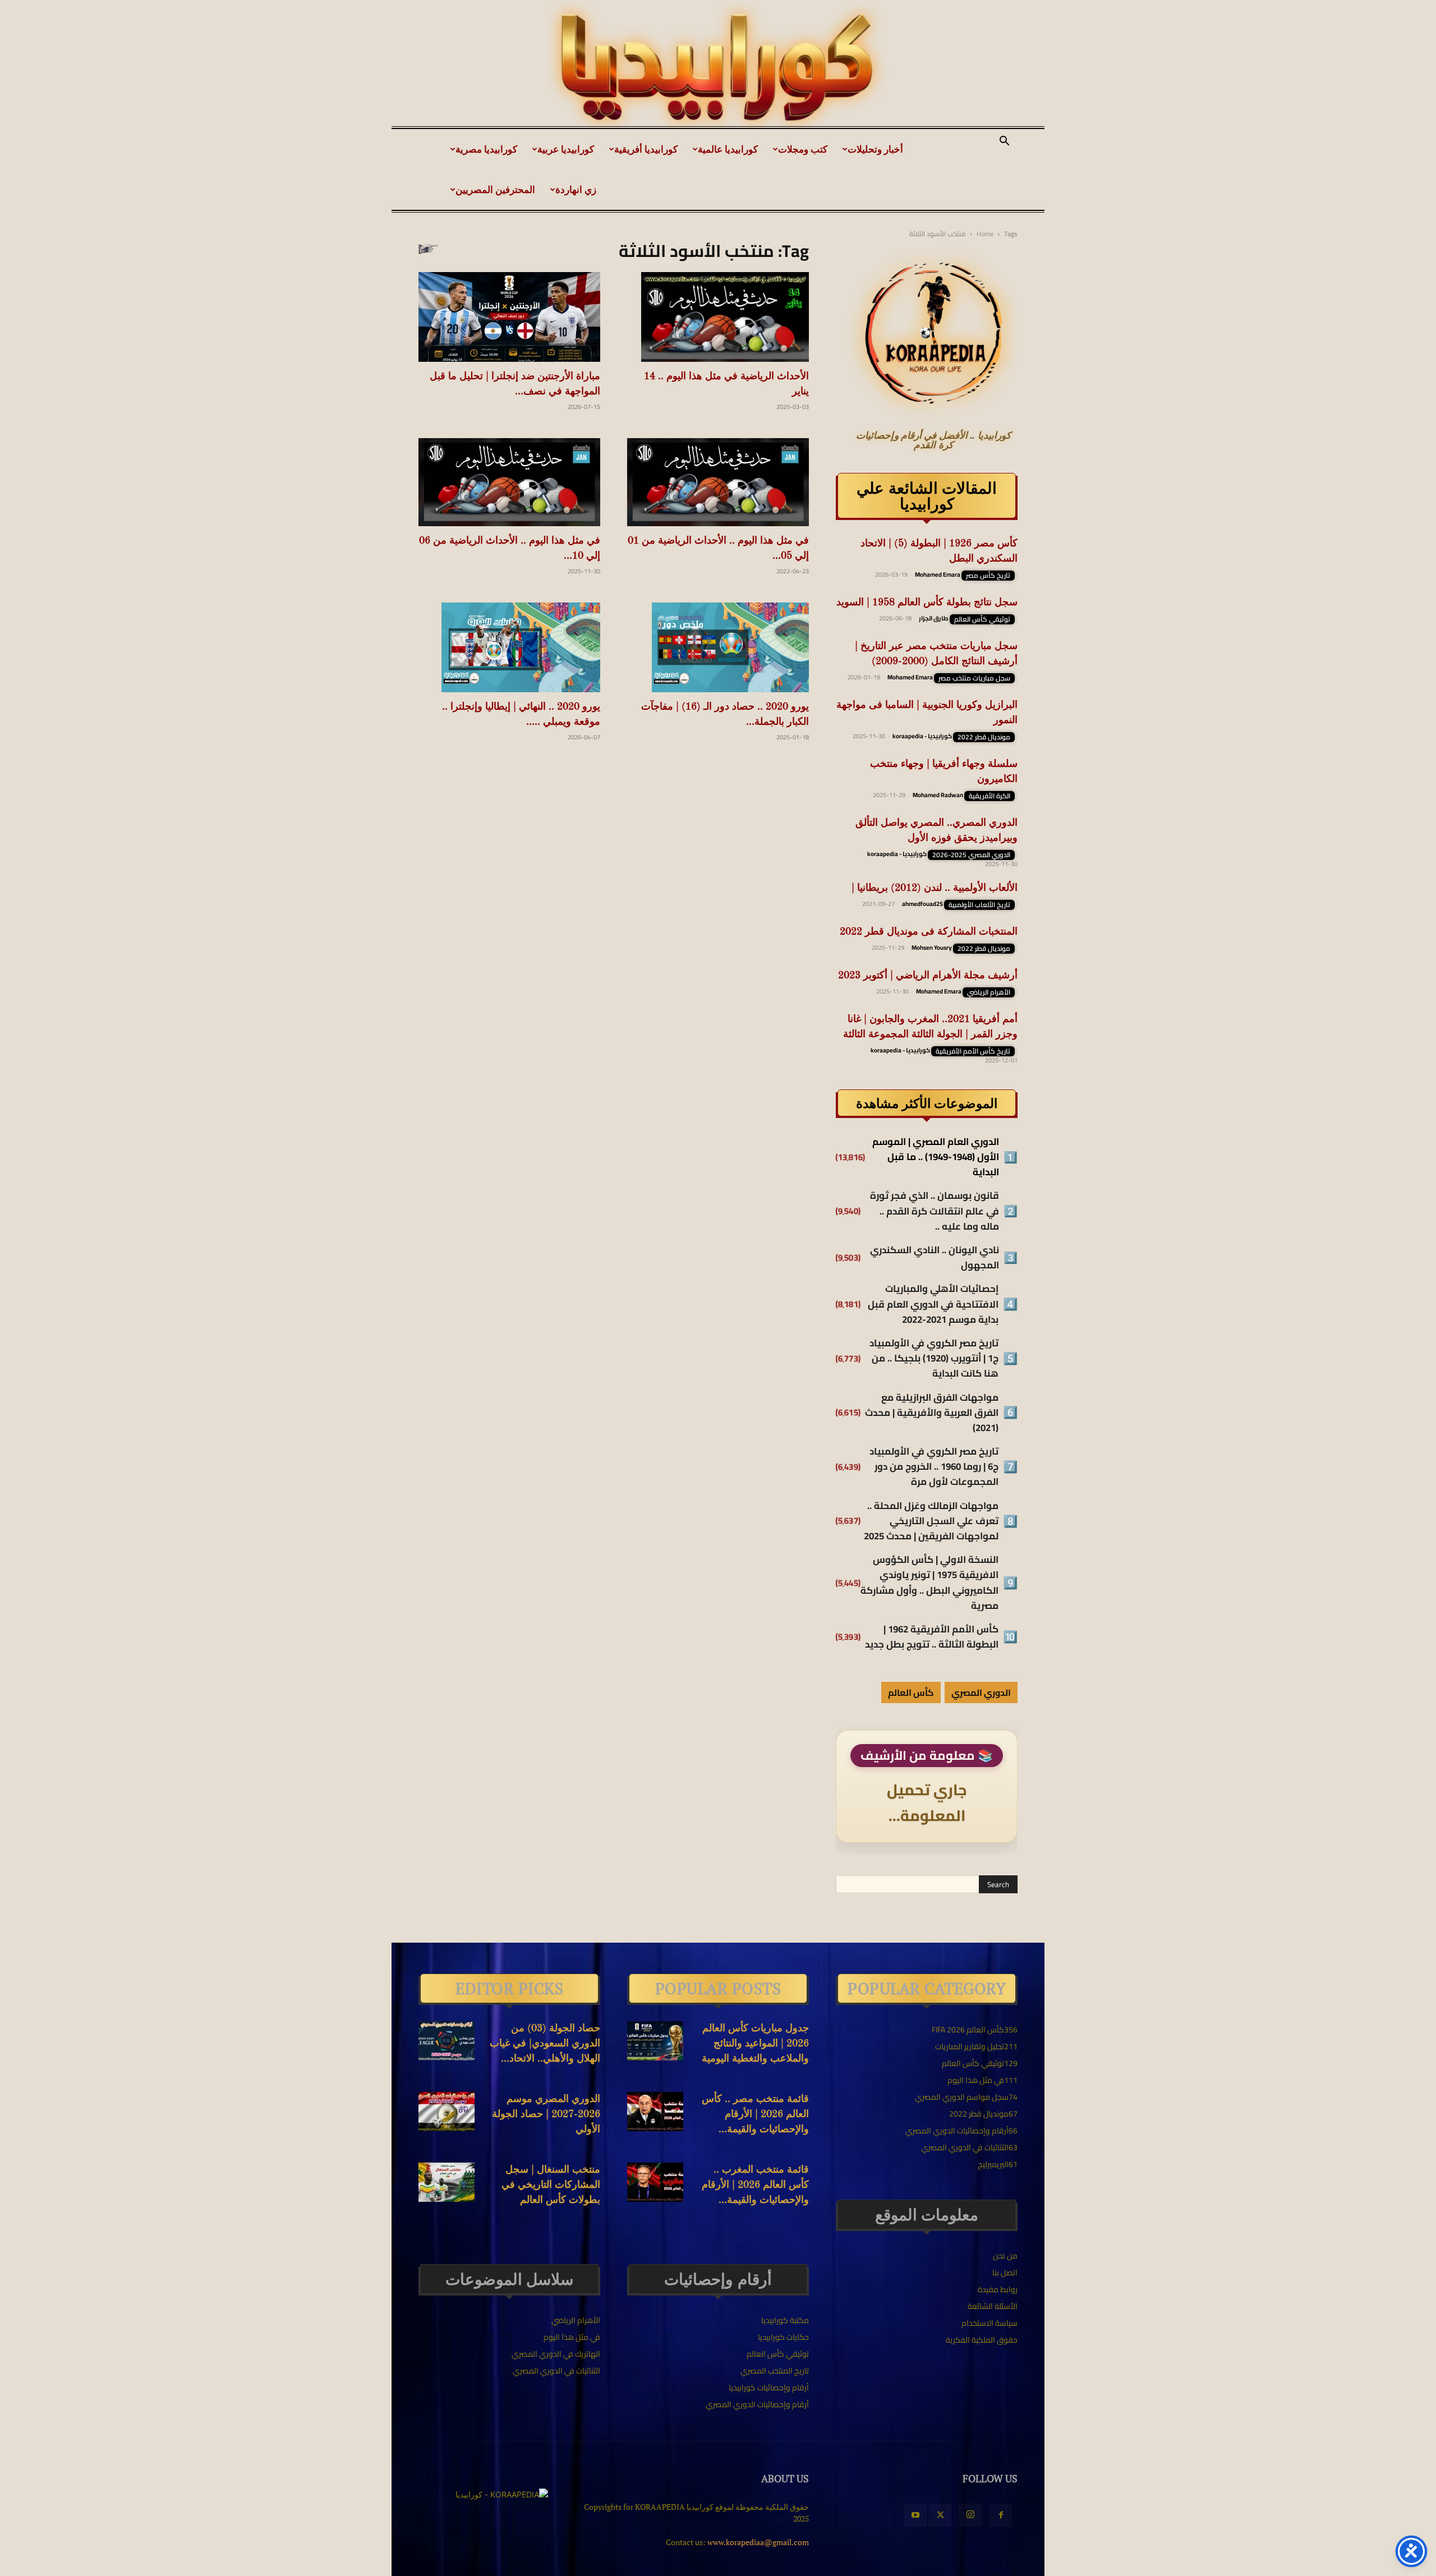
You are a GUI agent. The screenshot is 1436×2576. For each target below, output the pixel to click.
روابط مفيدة (998, 2289)
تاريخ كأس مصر (988, 576)
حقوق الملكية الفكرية (982, 2340)
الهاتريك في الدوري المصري (556, 2354)
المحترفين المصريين (495, 189)
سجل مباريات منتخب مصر (974, 678)
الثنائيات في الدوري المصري (556, 2371)
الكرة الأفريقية (989, 796)
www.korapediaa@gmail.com (758, 2542)
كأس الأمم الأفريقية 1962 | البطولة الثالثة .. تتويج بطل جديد (932, 1637)
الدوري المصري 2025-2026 (971, 855)
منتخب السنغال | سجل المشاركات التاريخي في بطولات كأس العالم (551, 2185)
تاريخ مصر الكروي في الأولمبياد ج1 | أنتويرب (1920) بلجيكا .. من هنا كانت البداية (934, 1359)
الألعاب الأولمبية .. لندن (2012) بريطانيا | (935, 888)
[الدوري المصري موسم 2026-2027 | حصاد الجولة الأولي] (447, 2112)
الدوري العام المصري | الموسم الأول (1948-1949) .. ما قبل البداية (936, 1157)
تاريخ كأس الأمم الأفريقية (973, 1051)
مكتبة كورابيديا (785, 2320)
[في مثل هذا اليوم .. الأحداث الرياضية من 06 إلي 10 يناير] (509, 482)
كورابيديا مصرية (486, 149)
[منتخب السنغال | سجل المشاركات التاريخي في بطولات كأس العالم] (447, 2182)
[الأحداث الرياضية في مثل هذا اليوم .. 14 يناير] (718, 317)
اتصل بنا (1005, 2273)
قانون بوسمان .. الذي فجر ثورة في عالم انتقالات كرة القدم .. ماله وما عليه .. (935, 1211)
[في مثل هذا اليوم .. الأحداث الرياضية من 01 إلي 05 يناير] (718, 482)
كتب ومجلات (803, 149)
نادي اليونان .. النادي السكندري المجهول (935, 1258)
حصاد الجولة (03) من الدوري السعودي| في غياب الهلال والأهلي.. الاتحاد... (545, 2044)
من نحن (1005, 2256)
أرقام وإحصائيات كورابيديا (769, 2388)
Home (985, 234)
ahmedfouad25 (922, 904)
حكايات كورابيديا (783, 2337)
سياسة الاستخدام (989, 2323)
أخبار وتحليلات (875, 149)
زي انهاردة (576, 189)
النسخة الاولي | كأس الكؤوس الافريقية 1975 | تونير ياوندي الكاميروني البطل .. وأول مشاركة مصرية (929, 1583)
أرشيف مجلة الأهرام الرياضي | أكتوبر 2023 (928, 976)
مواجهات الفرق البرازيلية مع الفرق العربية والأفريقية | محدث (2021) (932, 1413)
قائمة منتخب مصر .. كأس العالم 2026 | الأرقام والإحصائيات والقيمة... (755, 2114)
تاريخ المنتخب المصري (775, 2371)
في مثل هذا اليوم (572, 2337)
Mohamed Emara (938, 574)
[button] (1004, 142)
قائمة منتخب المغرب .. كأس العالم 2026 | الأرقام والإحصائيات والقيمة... (755, 2185)
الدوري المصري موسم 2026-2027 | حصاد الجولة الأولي (546, 2114)
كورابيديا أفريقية (646, 149)
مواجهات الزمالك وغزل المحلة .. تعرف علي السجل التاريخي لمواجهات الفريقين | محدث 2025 (931, 1521)
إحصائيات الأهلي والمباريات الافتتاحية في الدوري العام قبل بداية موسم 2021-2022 (933, 1304)
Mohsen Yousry (932, 947)
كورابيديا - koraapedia (922, 736)
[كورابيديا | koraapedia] (718, 68)
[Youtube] (915, 2515)
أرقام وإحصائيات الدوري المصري (757, 2404)
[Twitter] (940, 2515)
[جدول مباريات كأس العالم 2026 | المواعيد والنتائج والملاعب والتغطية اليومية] (655, 2041)
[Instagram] (970, 2515)
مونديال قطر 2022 (984, 737)
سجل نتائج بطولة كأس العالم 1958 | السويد (927, 602)
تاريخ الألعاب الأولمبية (979, 905)
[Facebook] (1001, 2515)
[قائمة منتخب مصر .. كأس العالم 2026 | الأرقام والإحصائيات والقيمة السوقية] (655, 2112)
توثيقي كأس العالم (982, 619)
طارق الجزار (934, 618)
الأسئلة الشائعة (993, 2306)
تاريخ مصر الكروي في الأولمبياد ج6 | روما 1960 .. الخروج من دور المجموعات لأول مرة (934, 1467)
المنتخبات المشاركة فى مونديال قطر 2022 (929, 932)
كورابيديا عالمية (728, 149)
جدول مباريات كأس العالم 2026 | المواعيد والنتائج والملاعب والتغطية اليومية (755, 2044)
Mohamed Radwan (938, 795)
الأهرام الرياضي (989, 992)
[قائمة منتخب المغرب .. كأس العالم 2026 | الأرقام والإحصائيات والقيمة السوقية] (655, 2182)
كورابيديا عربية (566, 149)
